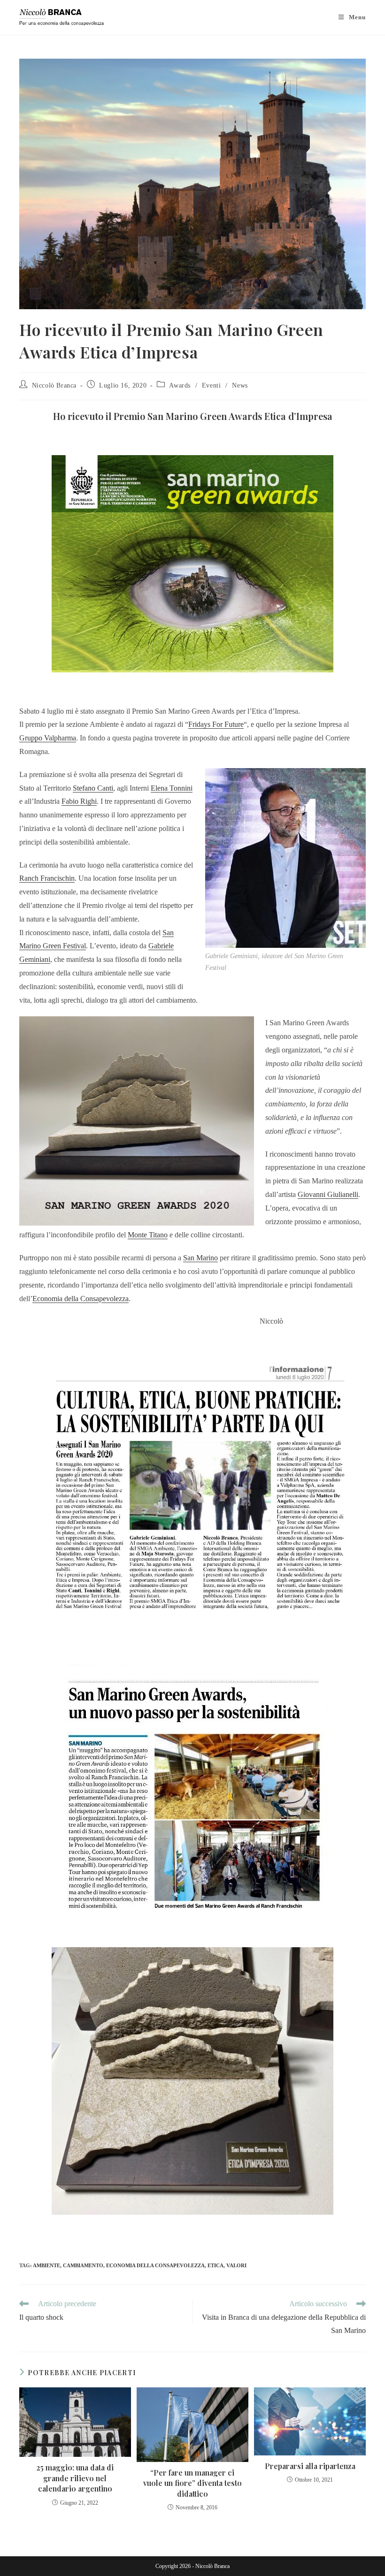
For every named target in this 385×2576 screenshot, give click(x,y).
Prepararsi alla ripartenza (310, 2466)
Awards (180, 385)
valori (236, 2265)
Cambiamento (83, 2265)
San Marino (200, 1258)
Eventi (212, 385)
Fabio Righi (79, 801)
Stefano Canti (93, 788)
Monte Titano (148, 1235)
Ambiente (46, 2265)
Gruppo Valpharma (48, 738)
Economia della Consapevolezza (81, 1299)
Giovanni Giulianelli (328, 1194)
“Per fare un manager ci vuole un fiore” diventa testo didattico (192, 2483)
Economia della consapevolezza (155, 2265)
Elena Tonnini (172, 788)
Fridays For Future (216, 724)
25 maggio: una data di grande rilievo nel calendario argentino (75, 2478)
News (240, 385)
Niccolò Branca (54, 385)
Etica (216, 2265)
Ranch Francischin (47, 878)
